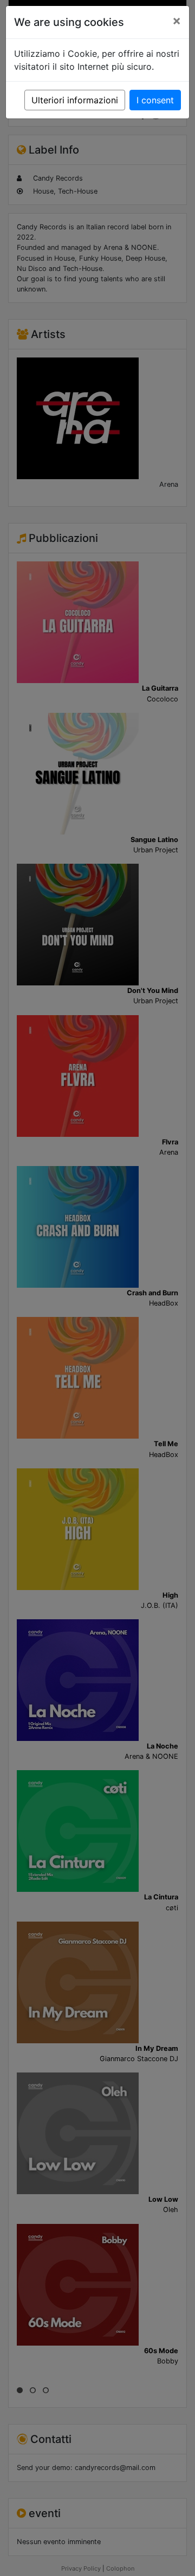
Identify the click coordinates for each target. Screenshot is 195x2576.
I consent (155, 100)
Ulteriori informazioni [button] (75, 100)
